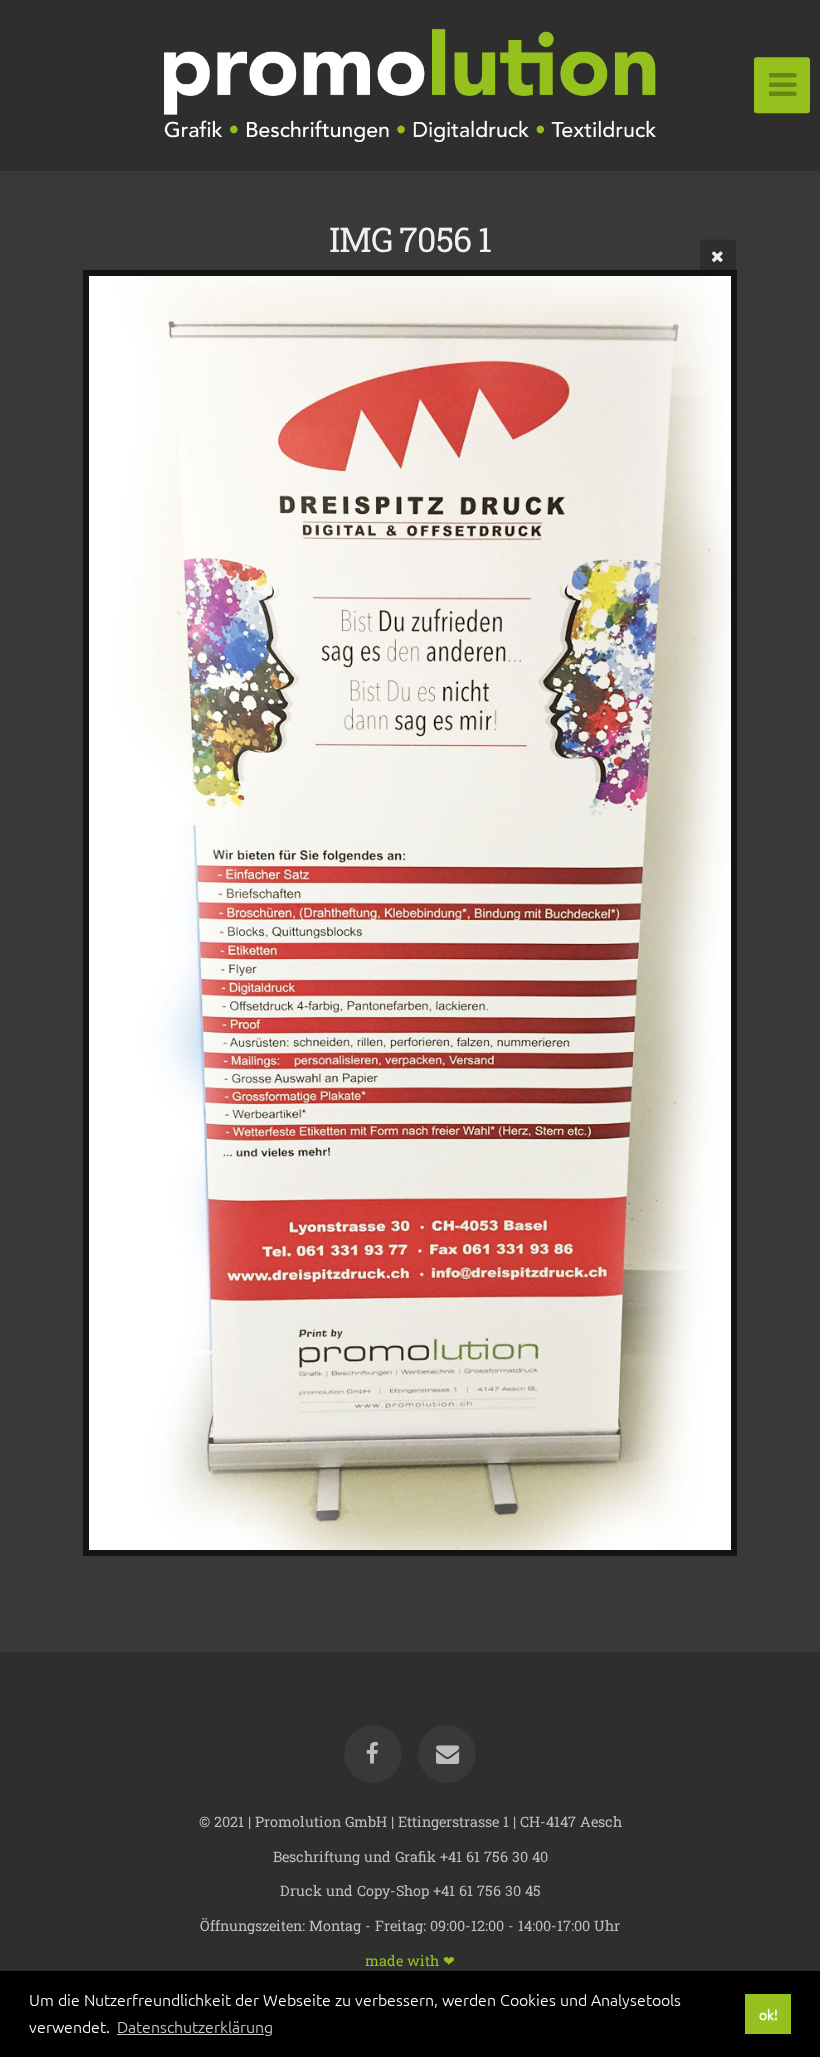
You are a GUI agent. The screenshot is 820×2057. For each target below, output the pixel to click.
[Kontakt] (447, 1754)
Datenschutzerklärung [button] (195, 2026)
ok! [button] (768, 2014)
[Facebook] (373, 1754)
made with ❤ (410, 1959)
